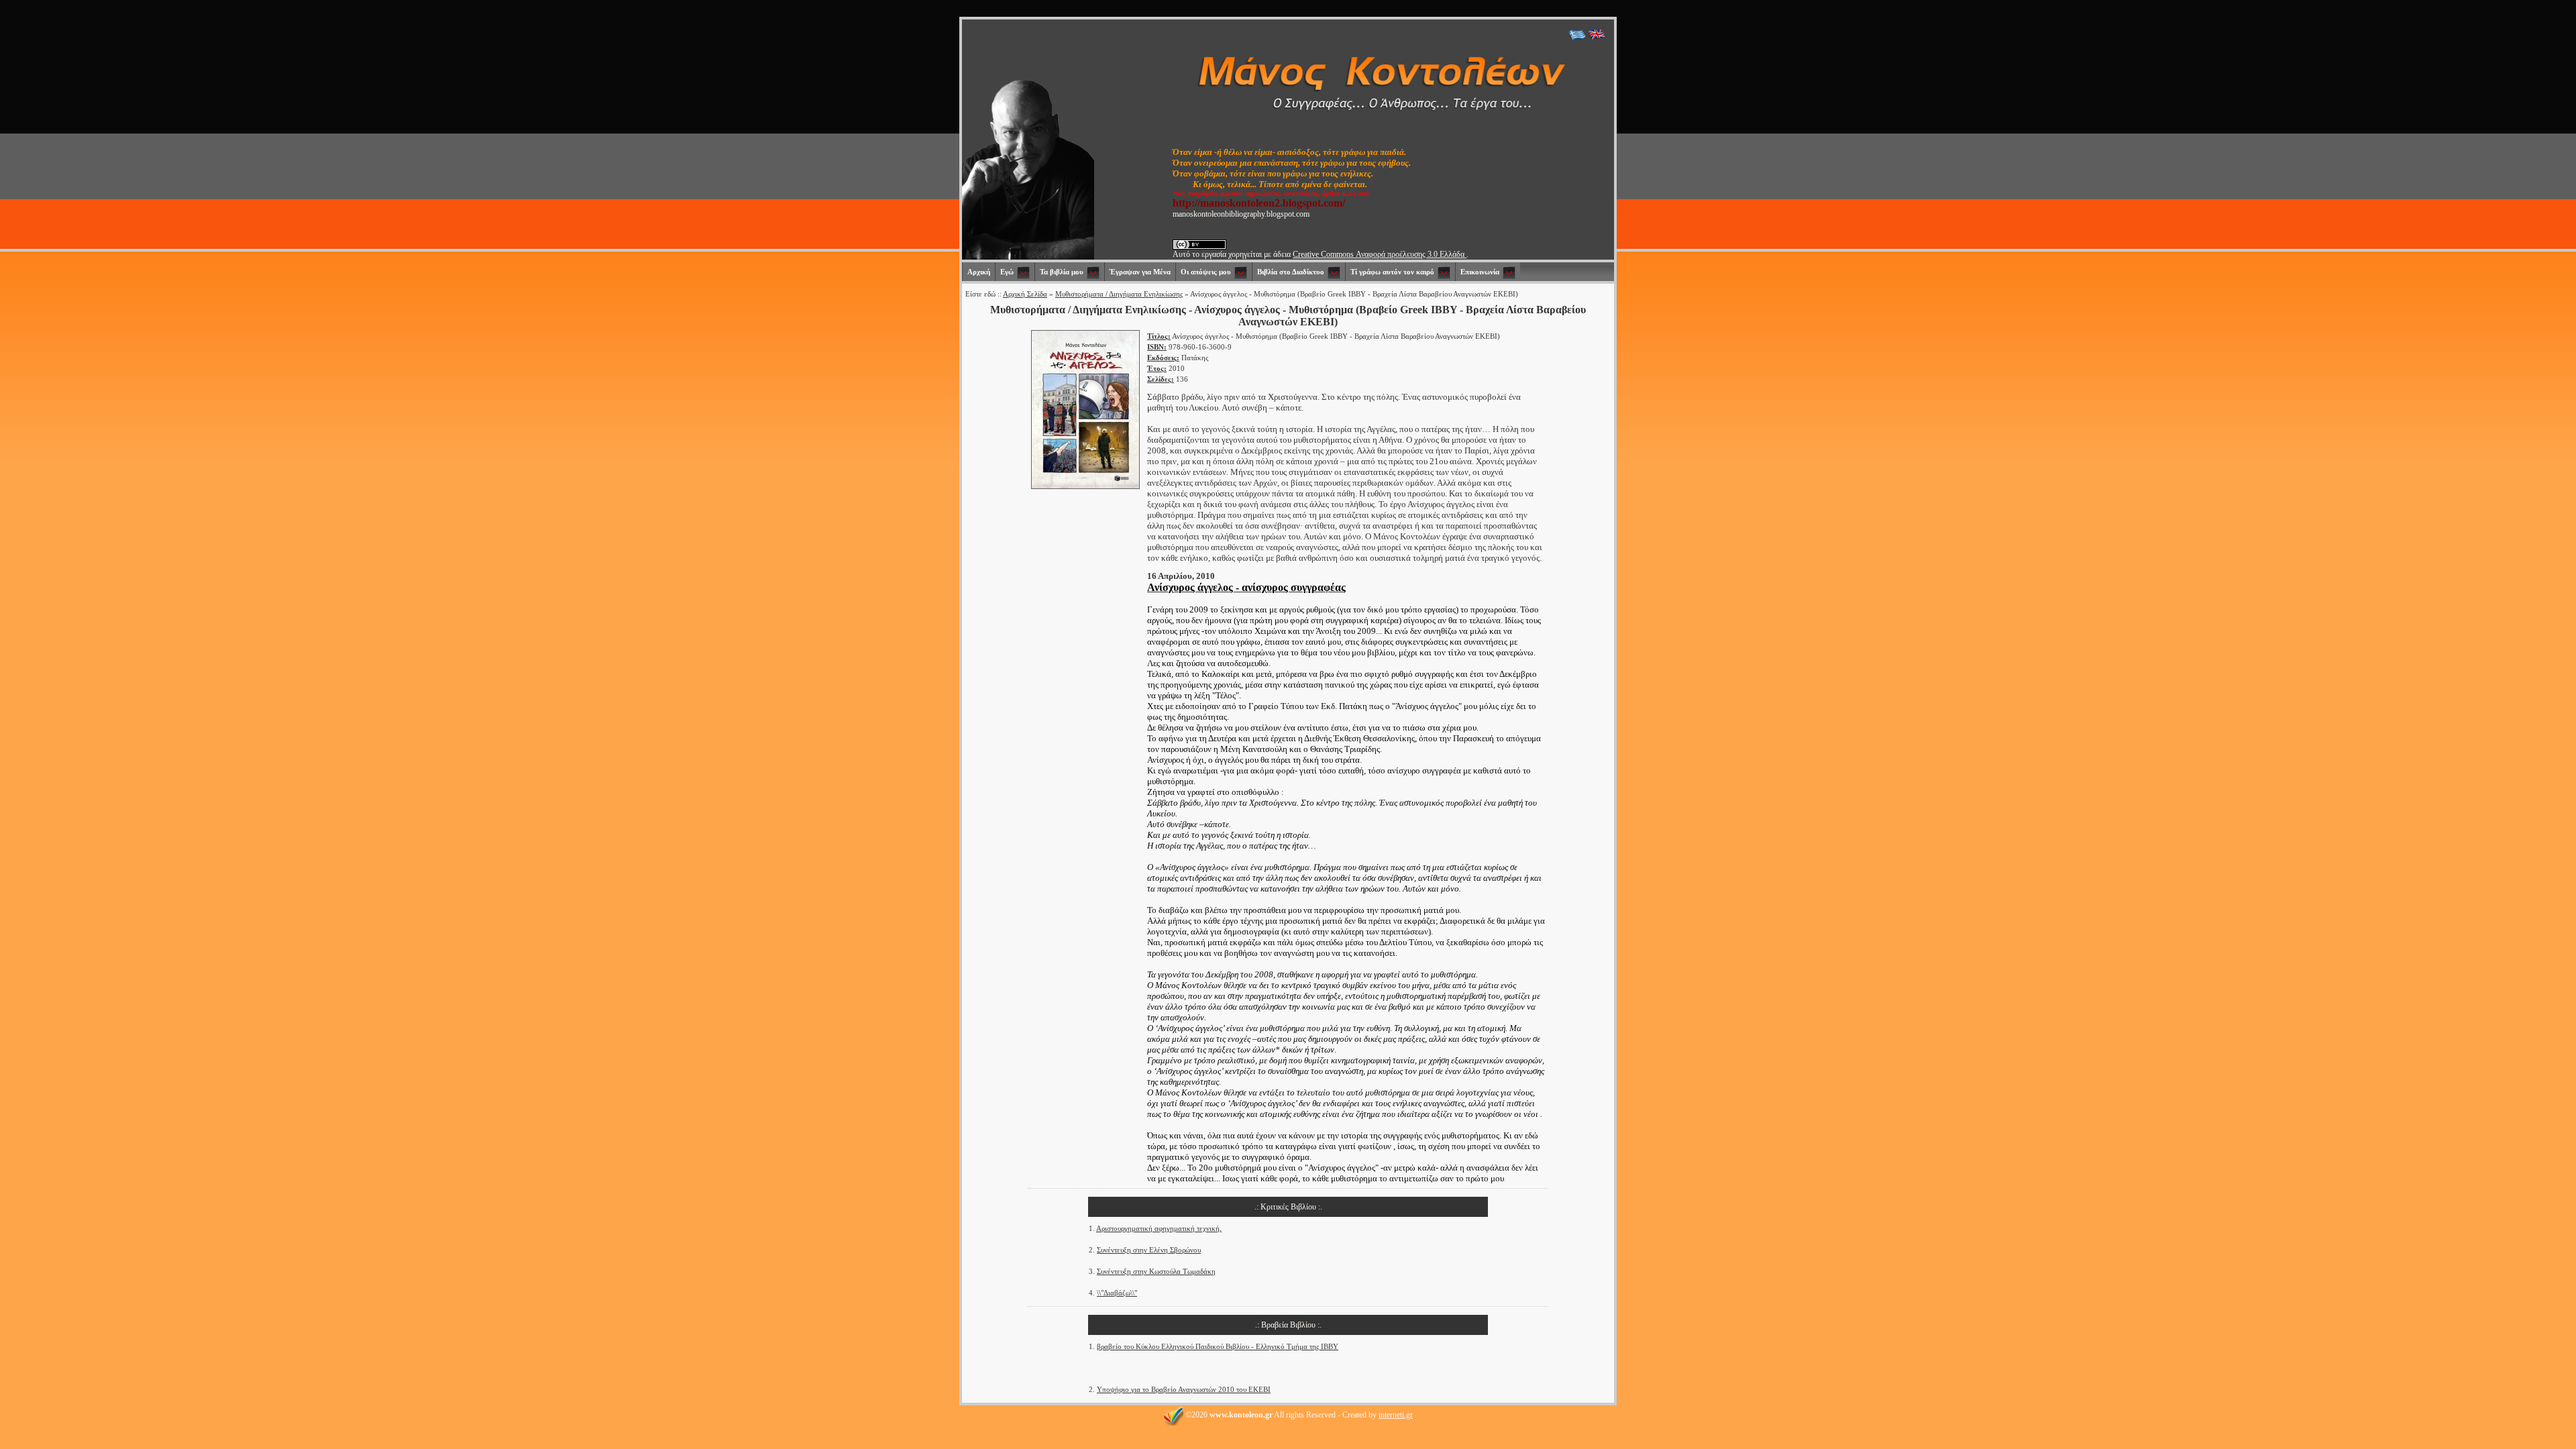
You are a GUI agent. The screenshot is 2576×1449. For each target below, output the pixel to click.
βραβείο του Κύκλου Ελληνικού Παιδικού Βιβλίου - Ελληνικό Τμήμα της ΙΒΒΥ (1218, 1346)
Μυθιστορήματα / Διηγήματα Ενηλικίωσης (1119, 294)
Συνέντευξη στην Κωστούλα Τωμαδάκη (1156, 1271)
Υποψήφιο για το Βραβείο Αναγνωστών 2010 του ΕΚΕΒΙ (1184, 1389)
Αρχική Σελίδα (1025, 294)
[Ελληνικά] (1577, 38)
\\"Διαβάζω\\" (1117, 1293)
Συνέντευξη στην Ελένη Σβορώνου (1149, 1250)
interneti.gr (1396, 1415)
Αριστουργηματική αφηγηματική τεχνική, (1159, 1228)
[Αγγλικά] (1597, 38)
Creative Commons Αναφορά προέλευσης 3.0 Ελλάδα (1380, 254)
